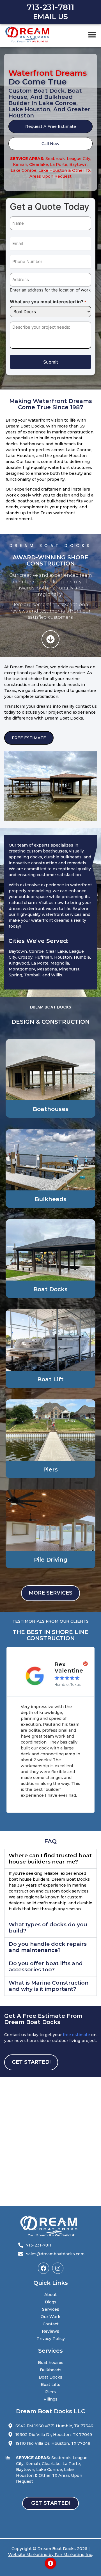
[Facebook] (43, 2268)
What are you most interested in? (48, 302)
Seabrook (55, 159)
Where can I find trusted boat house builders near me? (50, 1859)
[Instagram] (58, 2268)
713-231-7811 (50, 7)
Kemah (20, 164)
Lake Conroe (24, 170)
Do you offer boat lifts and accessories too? (46, 1966)
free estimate (76, 2035)
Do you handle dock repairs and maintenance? (48, 1947)
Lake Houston (53, 170)
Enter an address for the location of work (50, 290)
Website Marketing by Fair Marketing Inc (50, 2555)
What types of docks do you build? (48, 1928)
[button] (92, 34)
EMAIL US (50, 17)
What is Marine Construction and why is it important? (49, 1986)
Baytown (78, 164)
